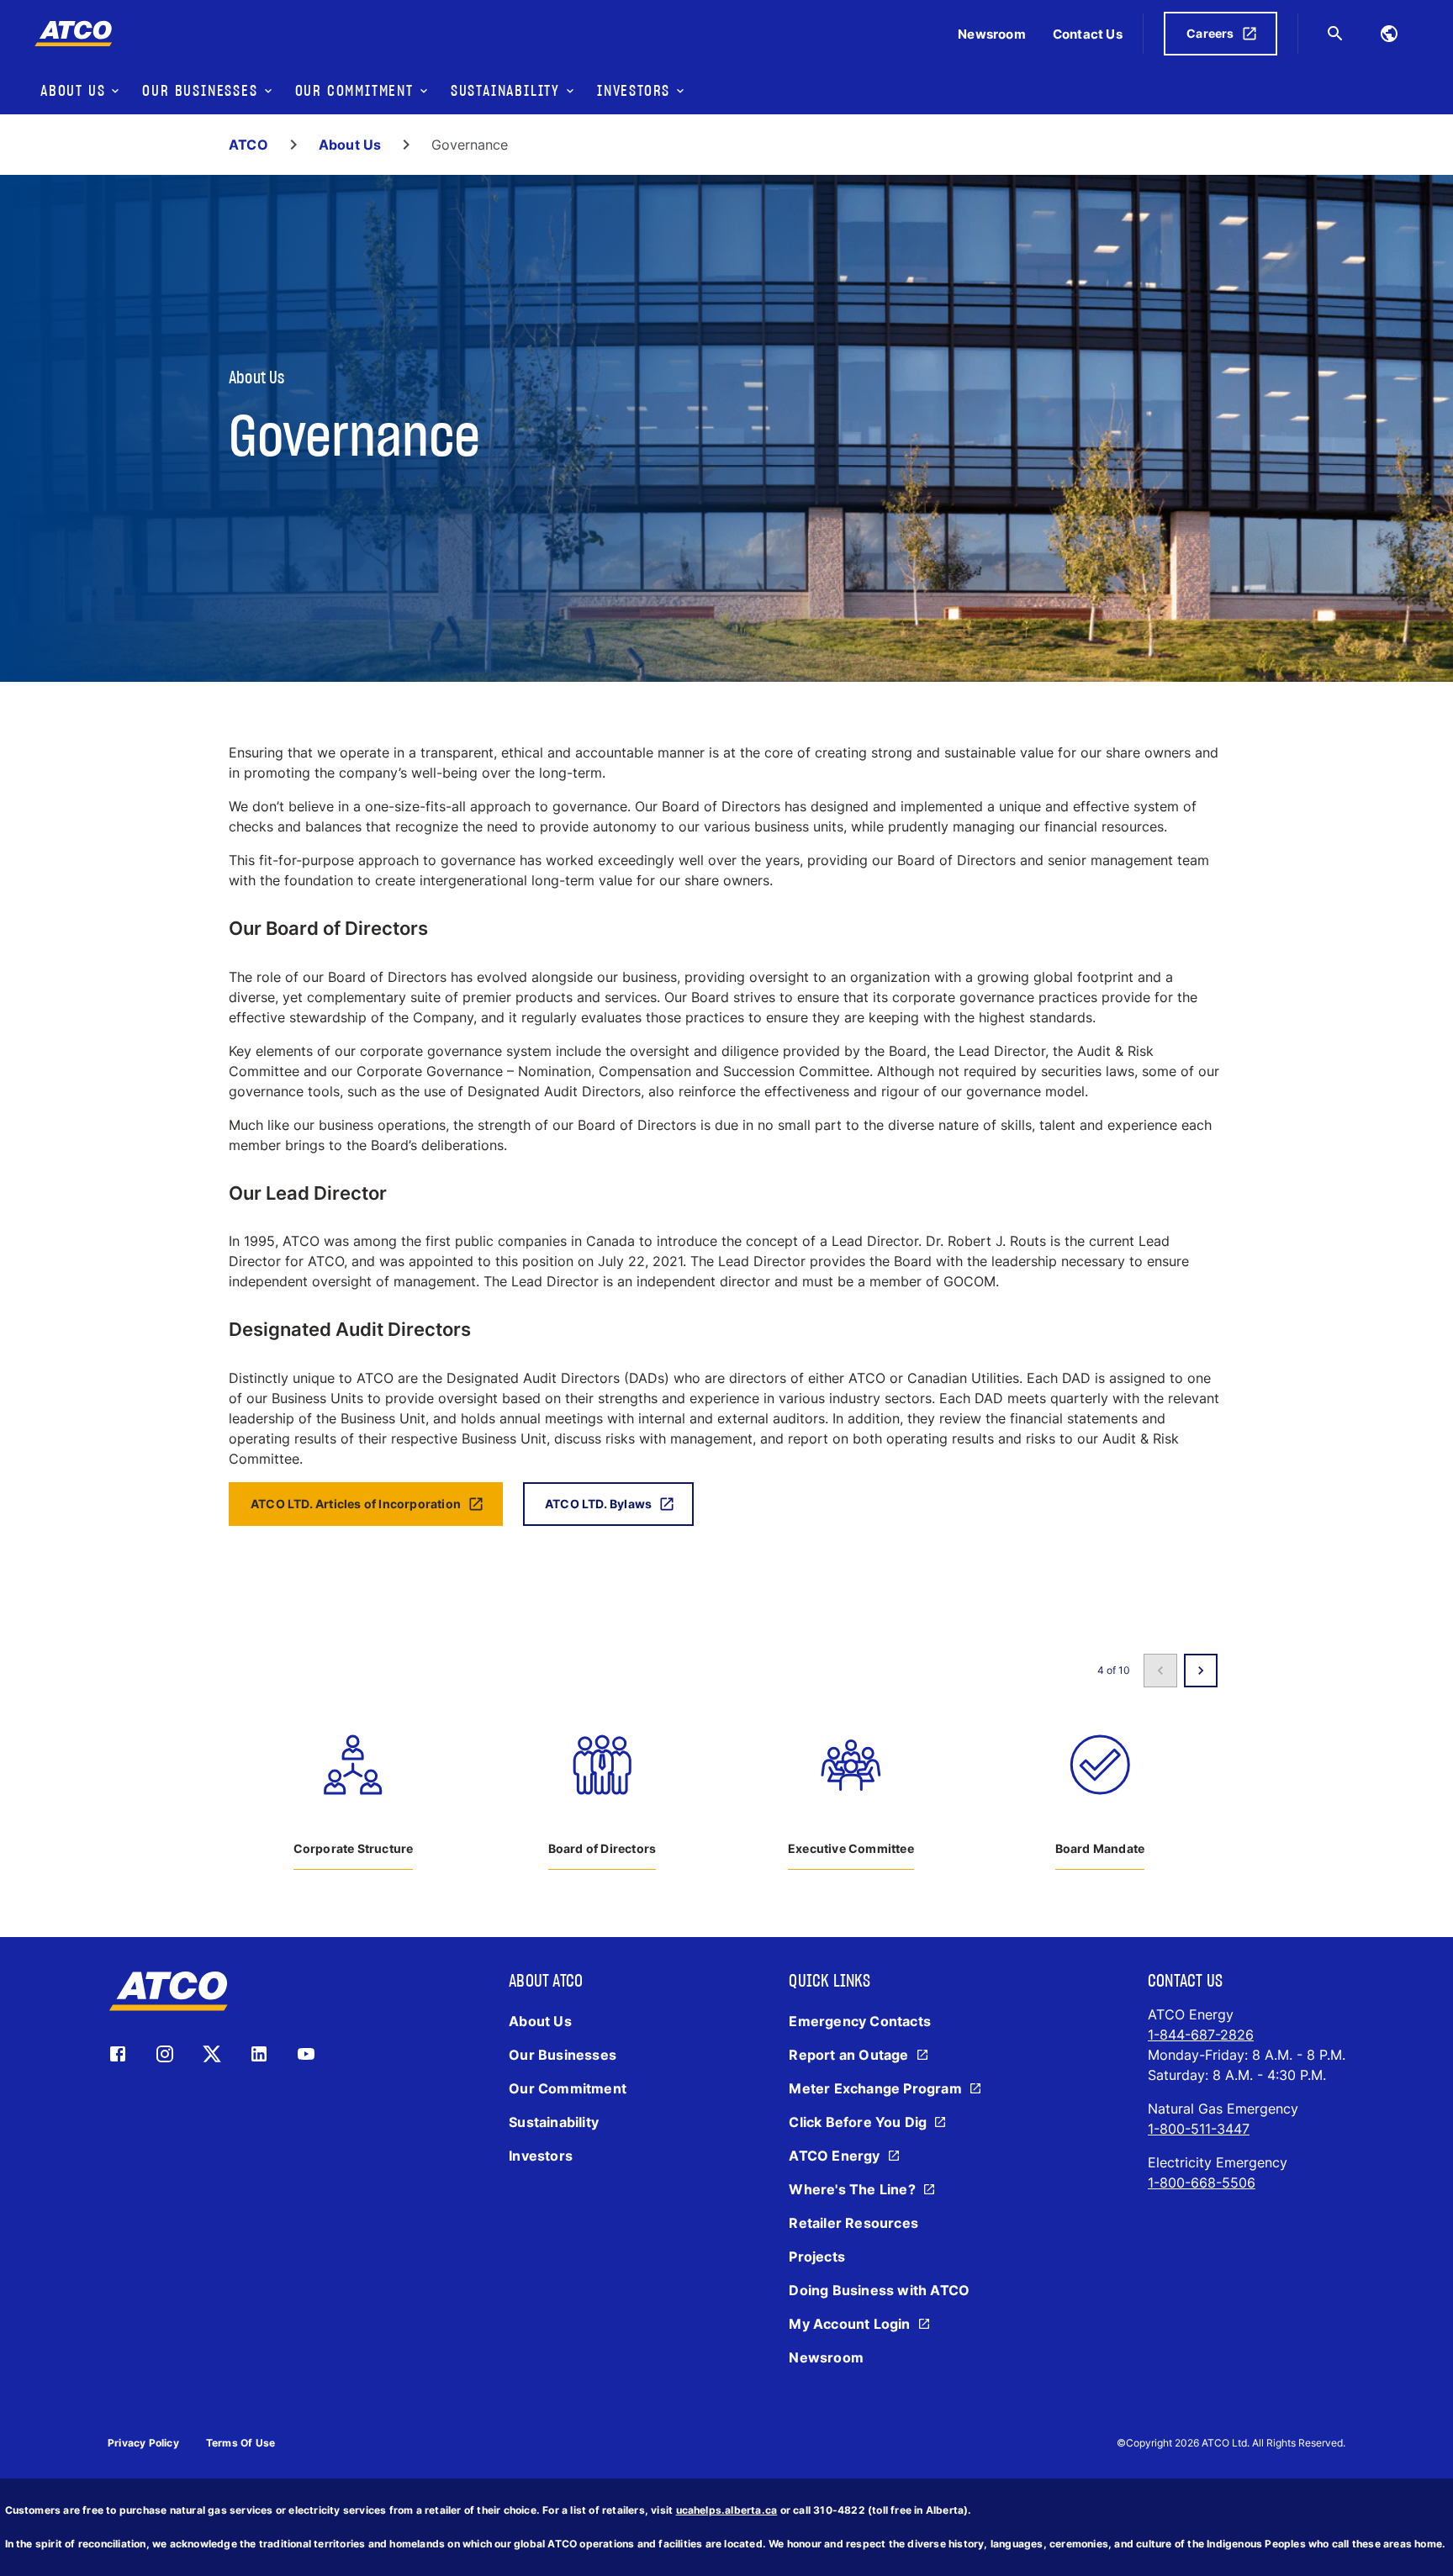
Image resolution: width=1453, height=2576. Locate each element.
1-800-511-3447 (1199, 2129)
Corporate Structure (354, 1848)
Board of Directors (602, 1848)
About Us (350, 145)
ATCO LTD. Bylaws (598, 1504)
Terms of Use (240, 2443)
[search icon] (1335, 34)
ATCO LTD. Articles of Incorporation (356, 1504)
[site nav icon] (1389, 34)
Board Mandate (1100, 1848)
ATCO (248, 145)
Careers (1210, 33)
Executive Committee (851, 1848)
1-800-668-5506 (1202, 2183)
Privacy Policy (143, 2443)
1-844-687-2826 (1201, 2035)
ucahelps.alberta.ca (727, 2510)
